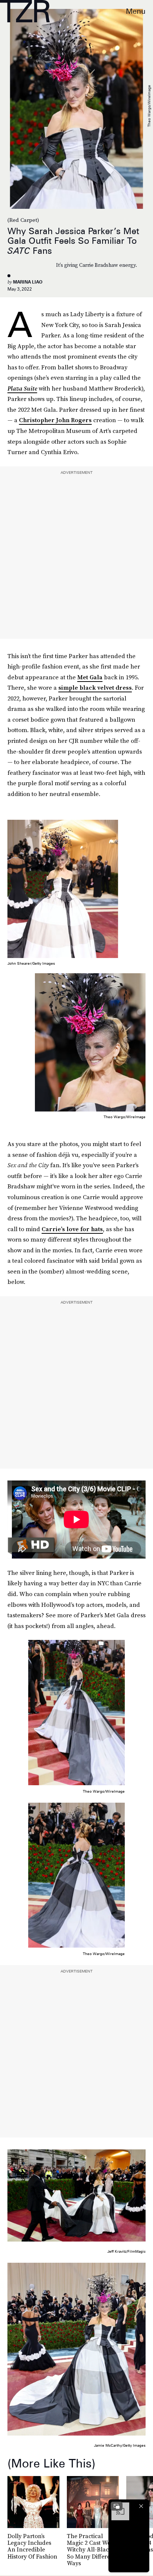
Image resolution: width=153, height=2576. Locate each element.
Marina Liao (28, 282)
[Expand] (117, 2506)
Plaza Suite (22, 388)
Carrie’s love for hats (72, 1229)
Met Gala (90, 677)
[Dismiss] (141, 2506)
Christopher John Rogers (55, 420)
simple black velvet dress (95, 687)
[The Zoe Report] (25, 11)
